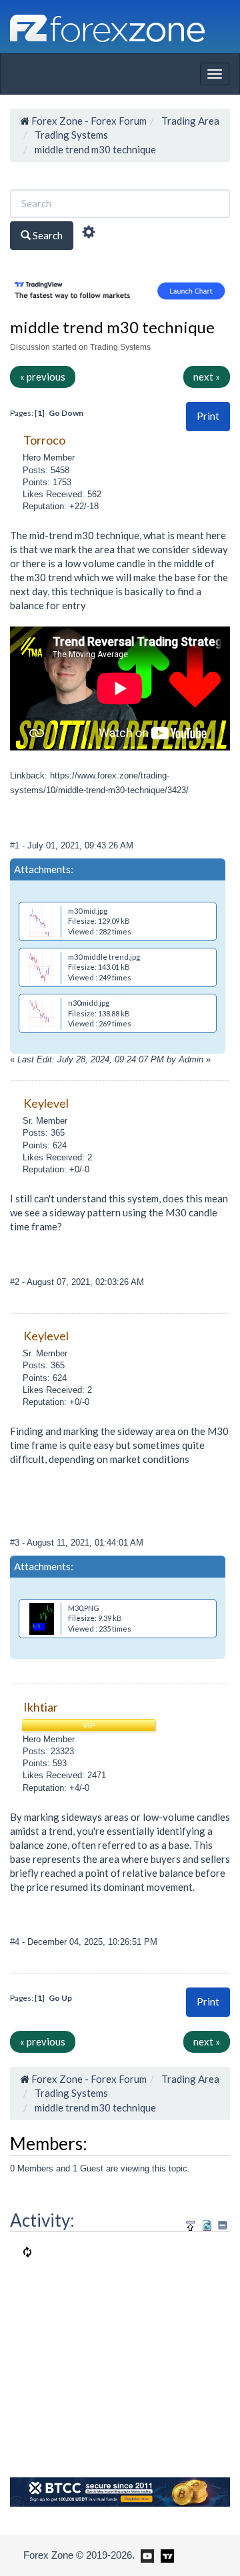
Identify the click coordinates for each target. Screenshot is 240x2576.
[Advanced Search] (89, 234)
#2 (16, 1282)
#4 (16, 1942)
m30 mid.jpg (88, 911)
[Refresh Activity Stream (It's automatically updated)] (207, 2224)
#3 (16, 1543)
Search (47, 235)
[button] (208, 416)
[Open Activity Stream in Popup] (191, 2224)
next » (207, 377)
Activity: (42, 2220)
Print (208, 416)
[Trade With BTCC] (120, 2491)
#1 (16, 845)
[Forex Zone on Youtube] (146, 2555)
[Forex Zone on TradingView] (165, 2555)
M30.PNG (84, 1608)
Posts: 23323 (48, 1751)
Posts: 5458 (46, 470)
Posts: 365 (44, 1133)
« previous (43, 377)
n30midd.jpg (89, 1003)
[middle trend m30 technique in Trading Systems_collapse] (222, 2225)
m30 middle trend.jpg (104, 957)
